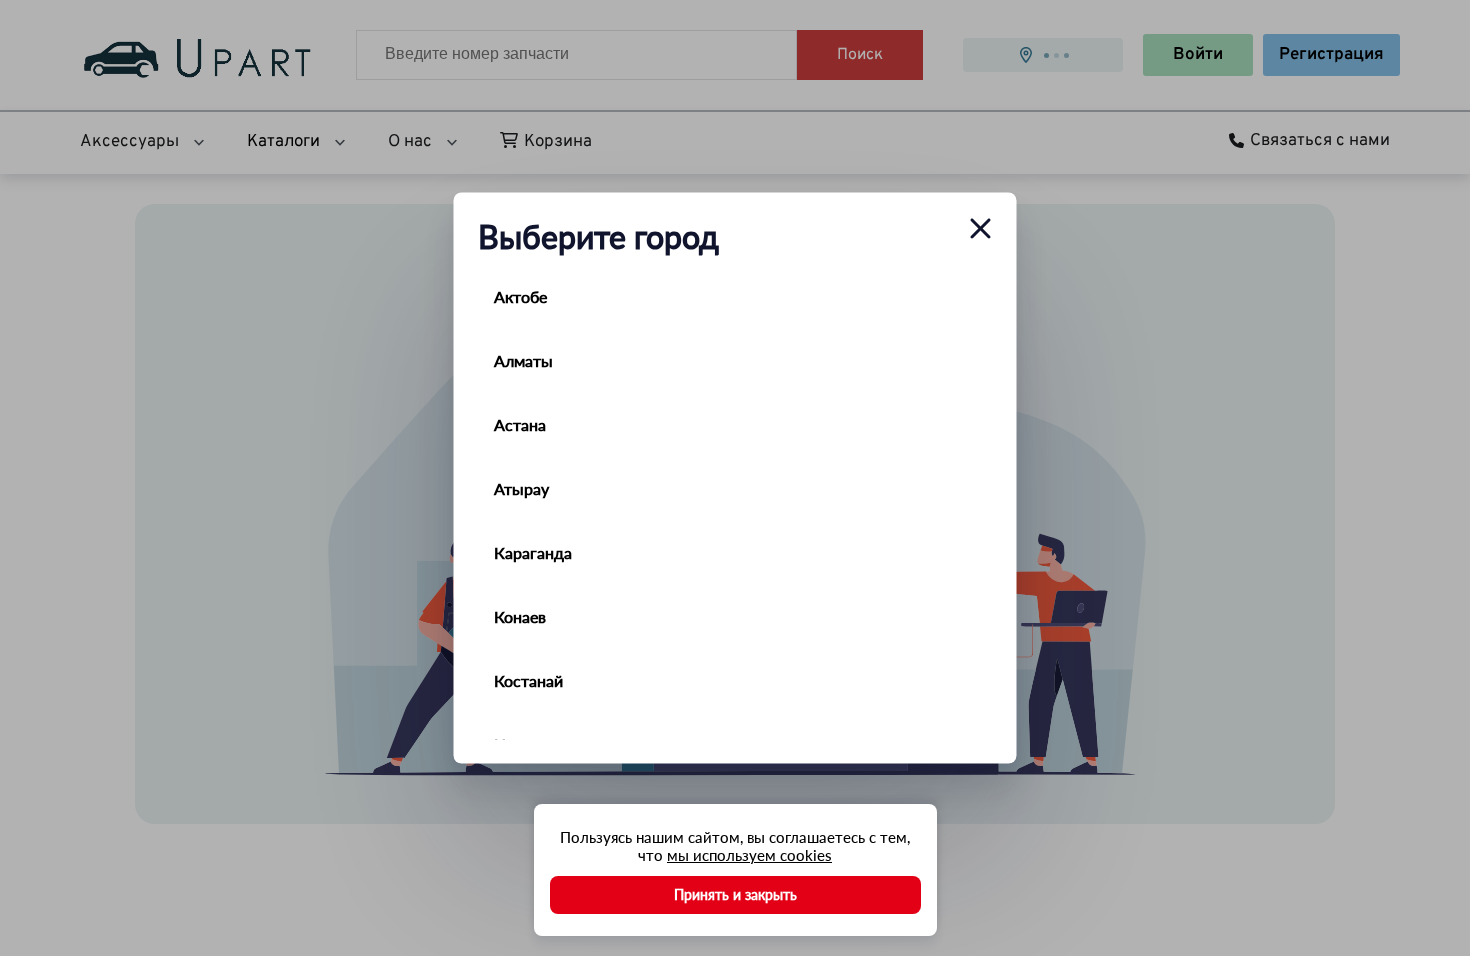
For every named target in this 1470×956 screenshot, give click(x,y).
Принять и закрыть (735, 894)
